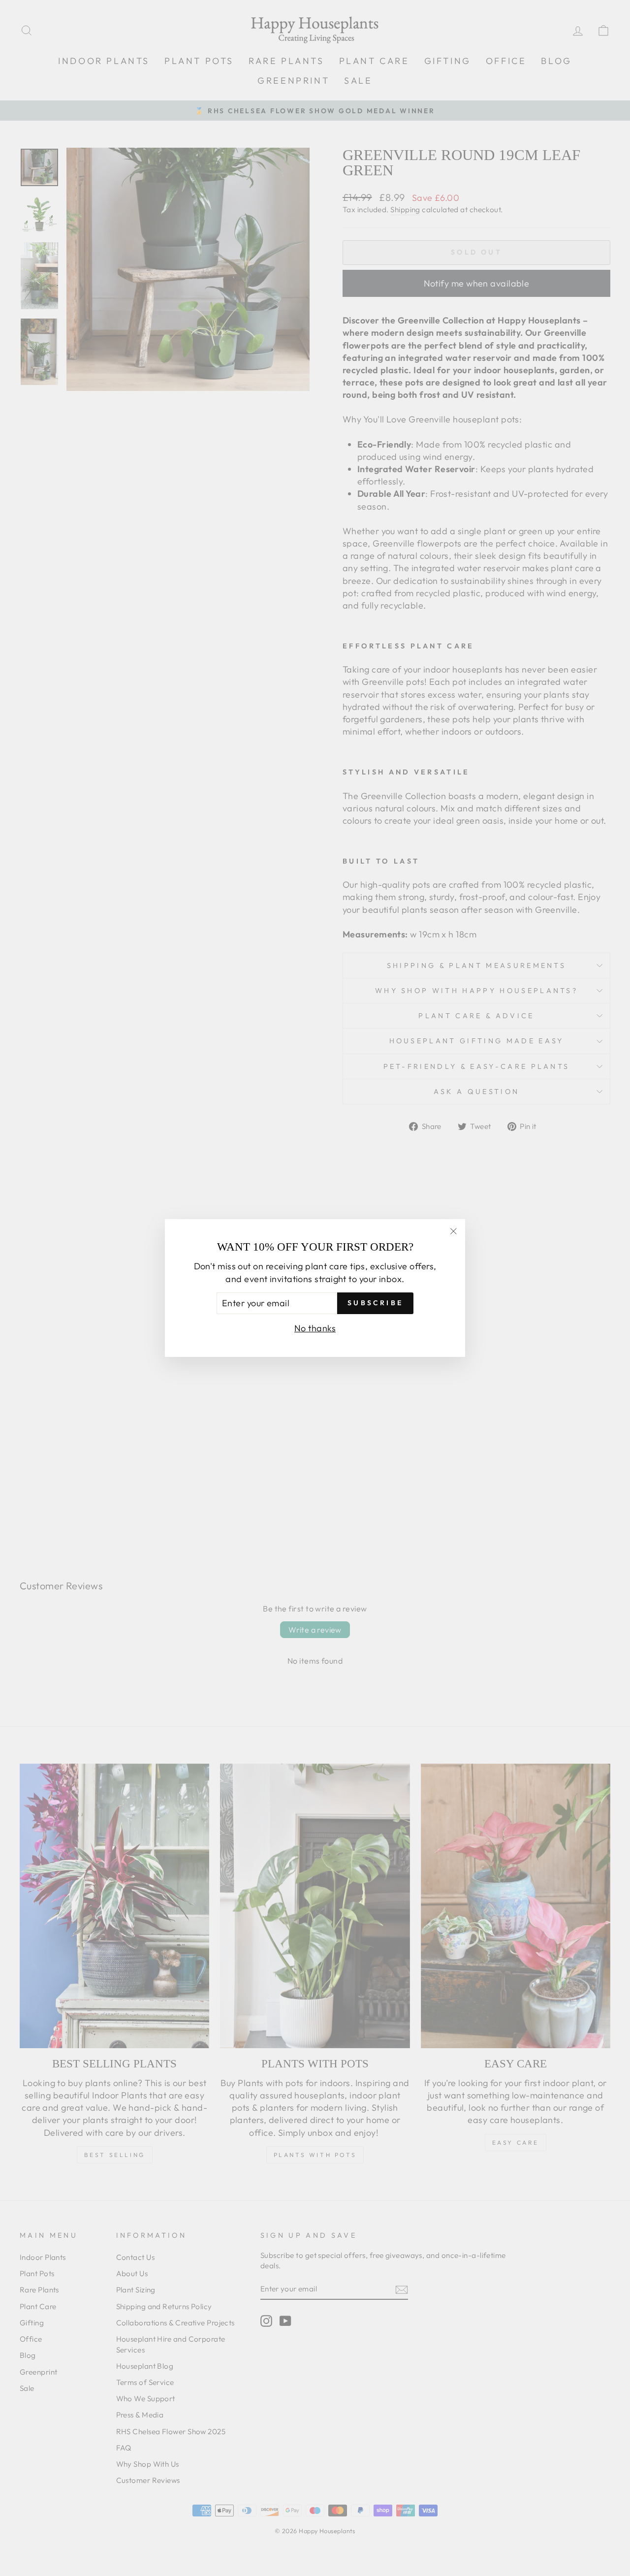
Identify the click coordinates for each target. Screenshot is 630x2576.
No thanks (315, 1328)
